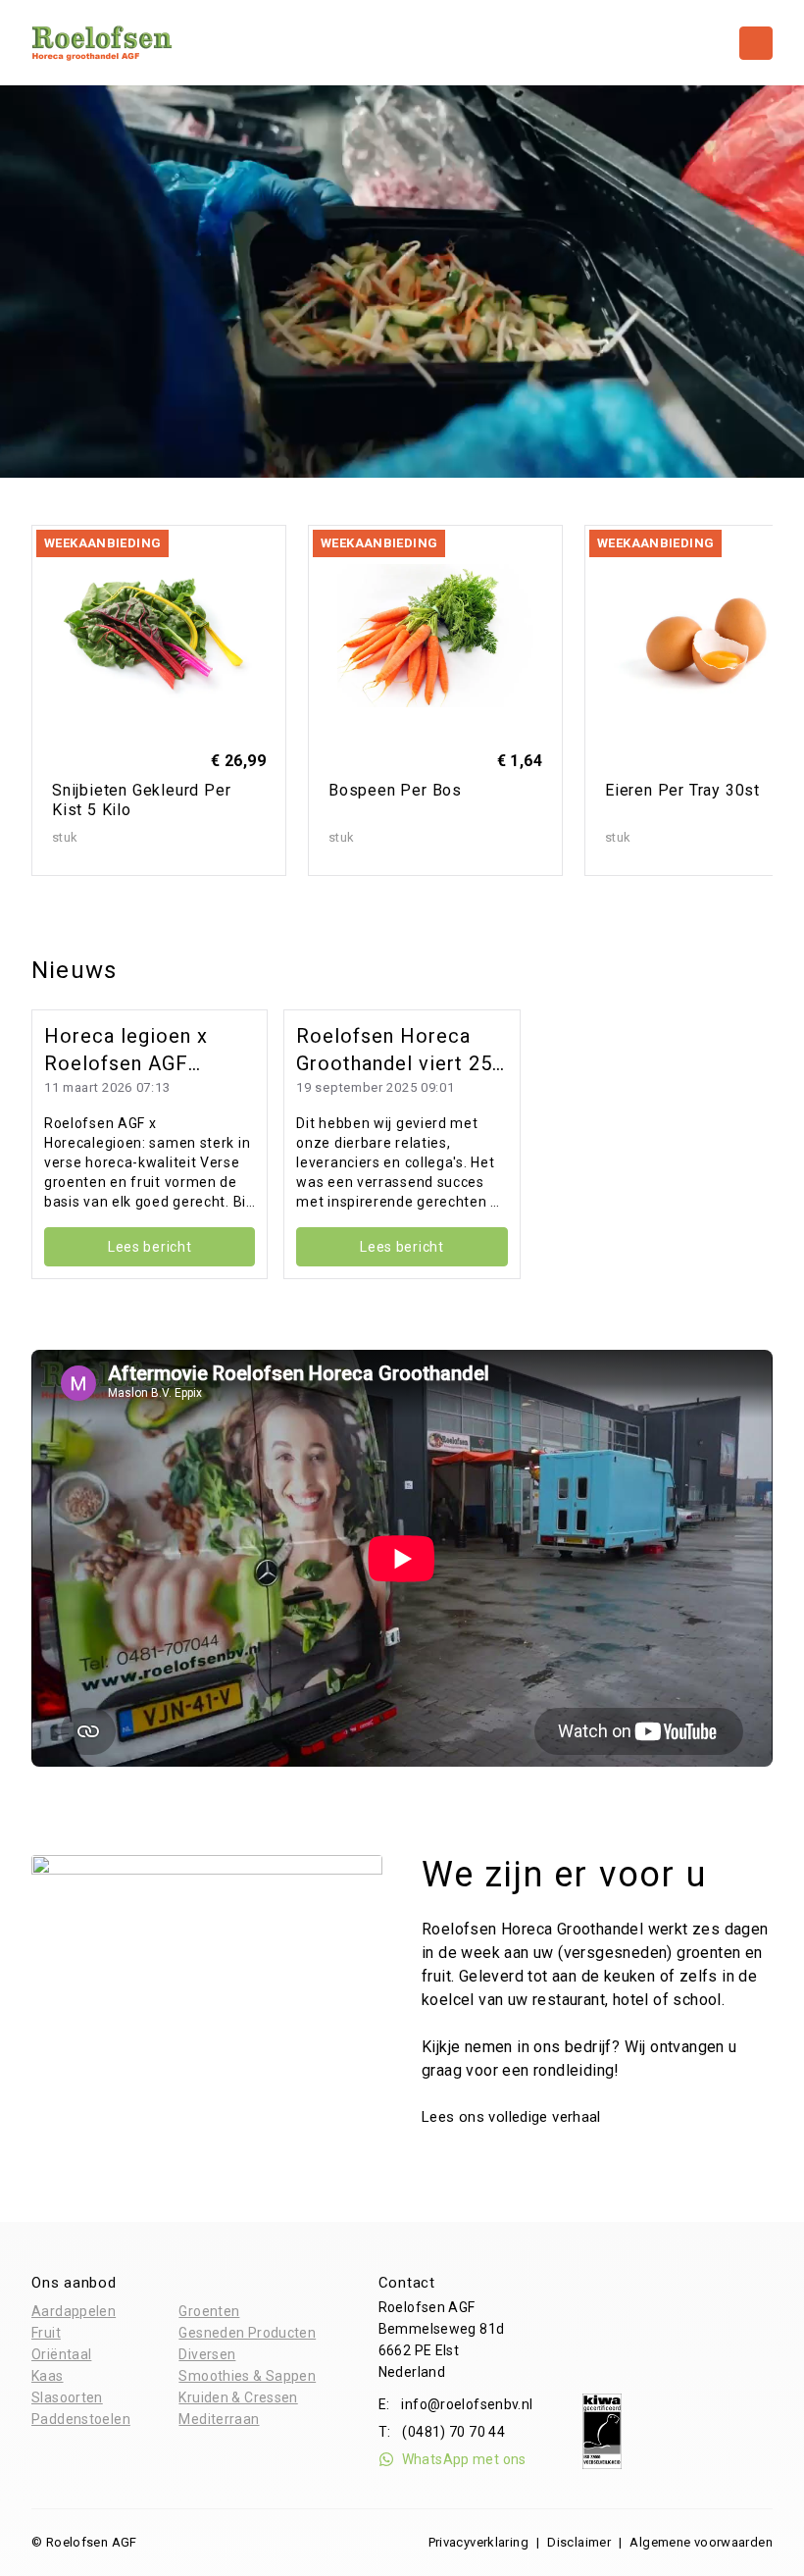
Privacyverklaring (478, 2542)
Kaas (48, 2376)
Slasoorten (67, 2397)
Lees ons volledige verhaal (513, 2117)
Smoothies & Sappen (247, 2376)
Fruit (46, 2333)
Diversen (207, 2354)
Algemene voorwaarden (701, 2542)
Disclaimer (579, 2542)
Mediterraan (219, 2419)
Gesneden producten (247, 2333)
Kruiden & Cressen (238, 2397)
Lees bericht (150, 1247)
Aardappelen (74, 2311)
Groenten (209, 2311)
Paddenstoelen (81, 2419)
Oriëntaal (61, 2354)
